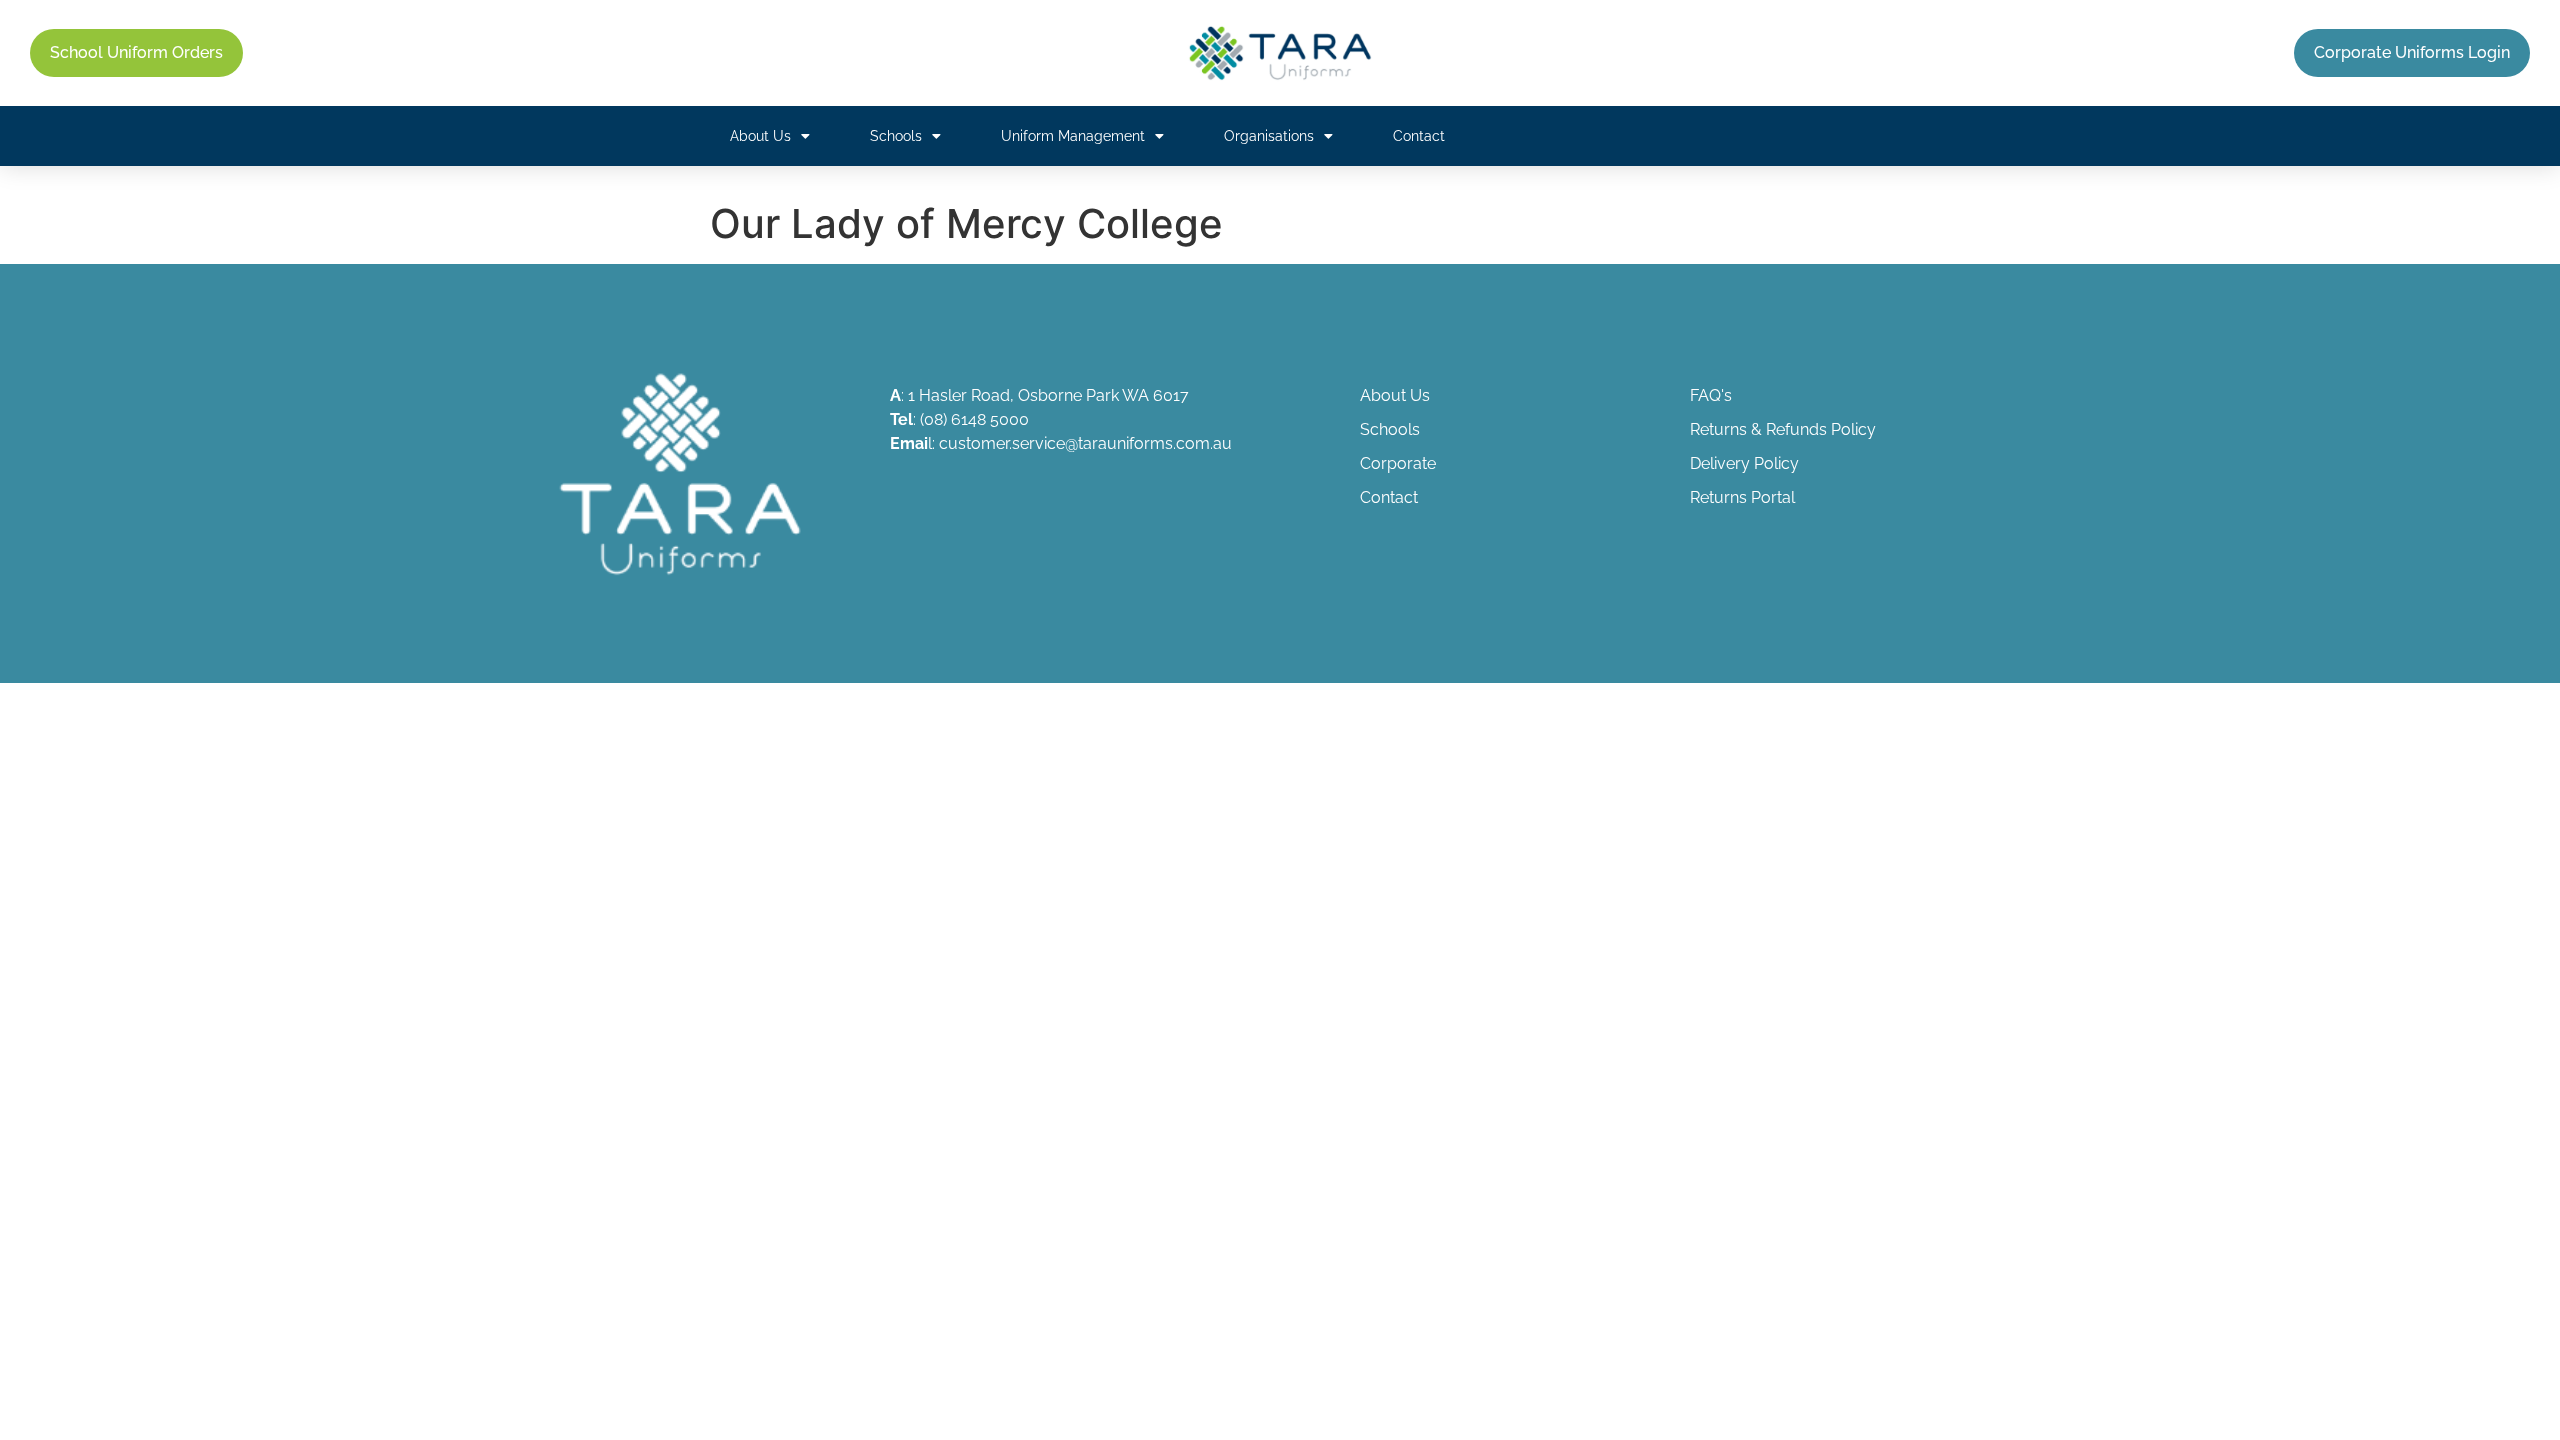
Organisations (1269, 136)
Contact (1419, 136)
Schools (896, 136)
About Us (760, 136)
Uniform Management (1073, 136)
